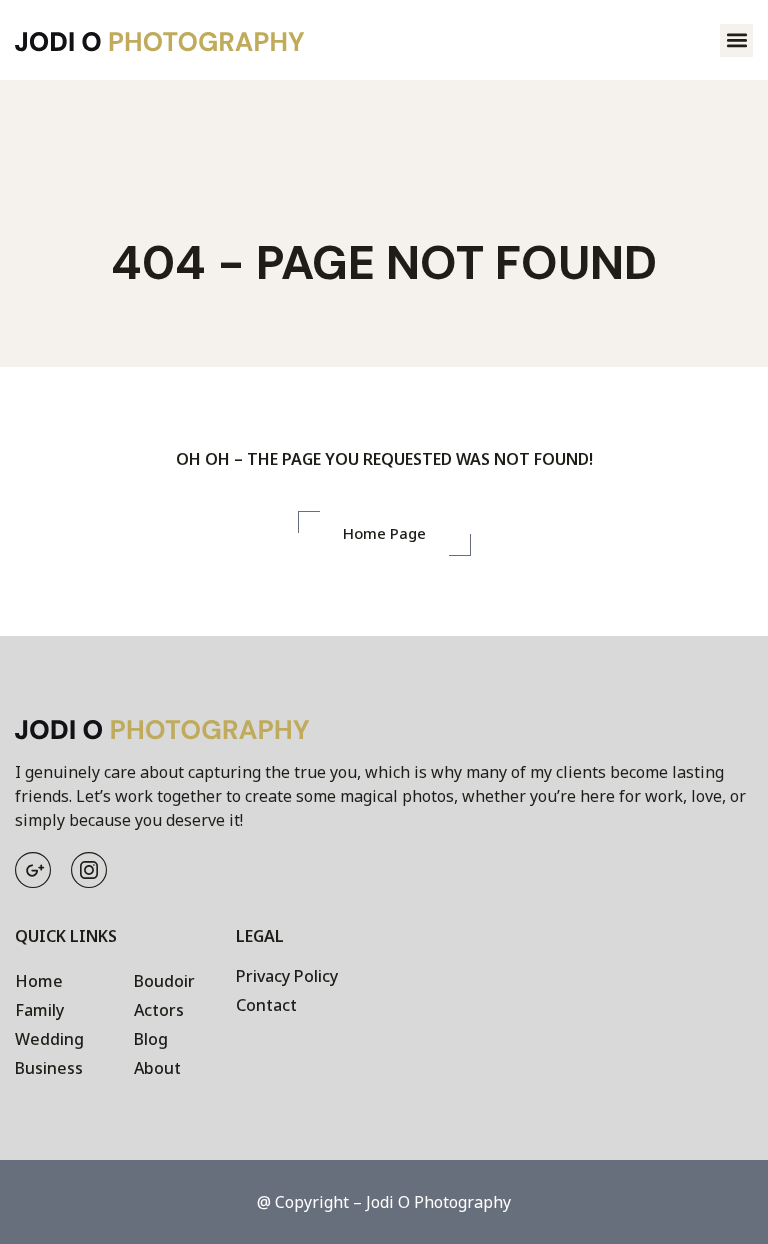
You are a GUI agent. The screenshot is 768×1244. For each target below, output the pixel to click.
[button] (736, 40)
